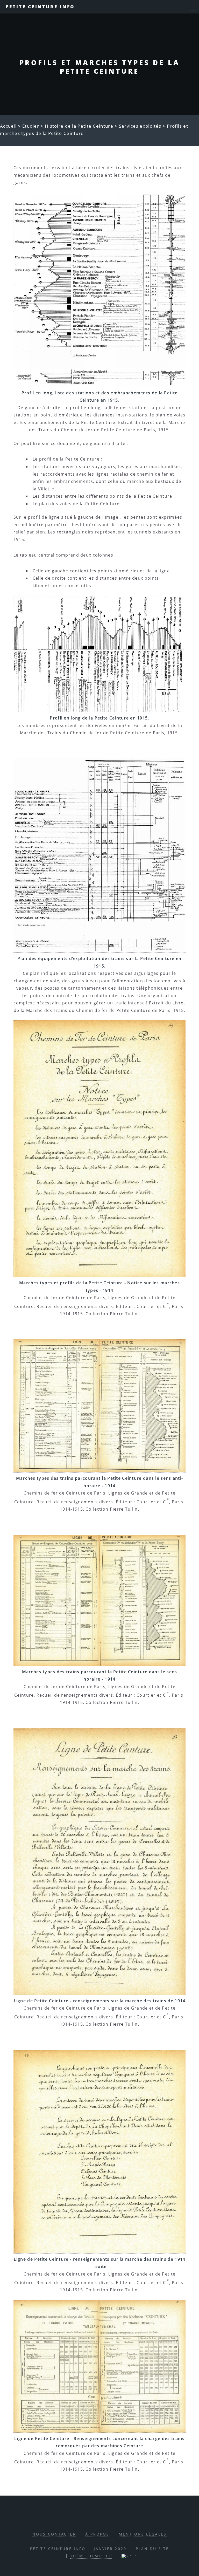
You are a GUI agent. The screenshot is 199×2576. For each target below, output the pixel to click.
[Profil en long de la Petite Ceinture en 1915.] (99, 654)
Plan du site (152, 2549)
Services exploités (141, 126)
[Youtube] (117, 2519)
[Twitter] (105, 2519)
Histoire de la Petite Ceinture (80, 126)
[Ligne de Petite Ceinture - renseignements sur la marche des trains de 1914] (99, 1862)
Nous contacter (54, 2534)
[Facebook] (93, 2519)
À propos (97, 2534)
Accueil (8, 126)
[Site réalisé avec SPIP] (129, 2556)
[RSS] (81, 2519)
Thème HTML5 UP (91, 2556)
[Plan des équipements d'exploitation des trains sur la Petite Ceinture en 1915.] (99, 856)
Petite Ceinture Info (40, 7)
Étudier (31, 126)
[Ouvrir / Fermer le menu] (193, 8)
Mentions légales (143, 2534)
